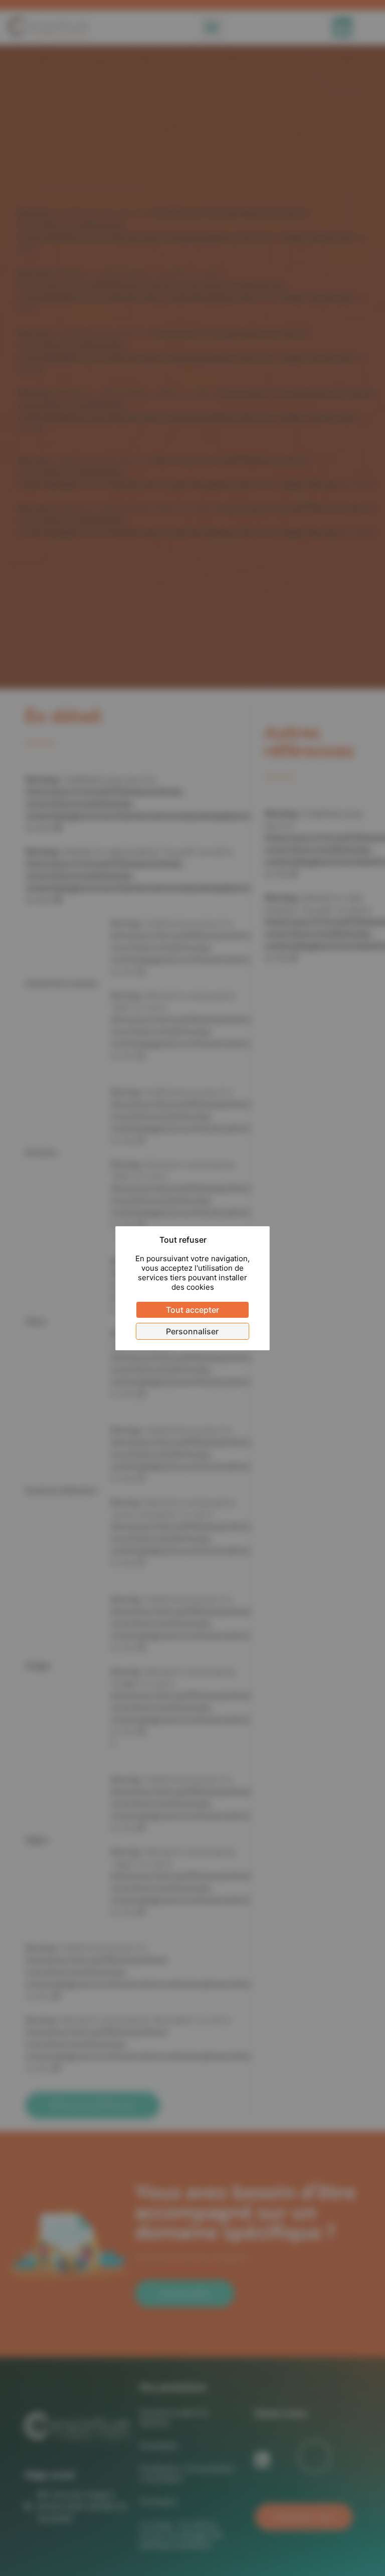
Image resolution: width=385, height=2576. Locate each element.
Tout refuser (183, 1240)
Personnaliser (192, 1331)
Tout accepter (192, 1310)
